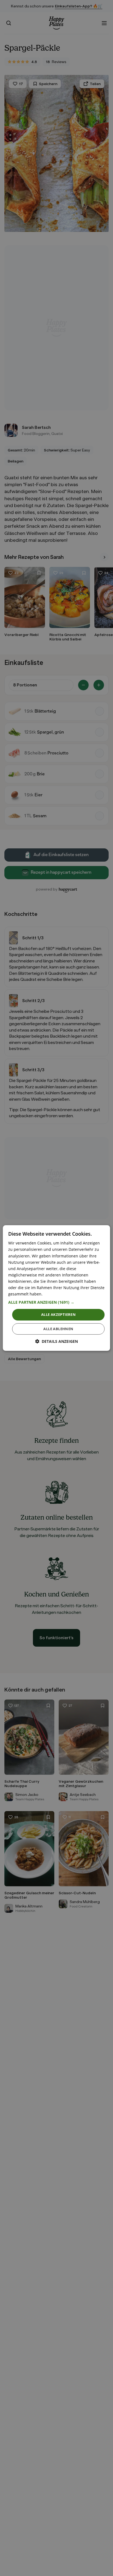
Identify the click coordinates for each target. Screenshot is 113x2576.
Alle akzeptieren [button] (58, 1314)
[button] (56, 1302)
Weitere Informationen (64, 1294)
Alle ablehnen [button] (58, 1329)
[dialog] (56, 1288)
